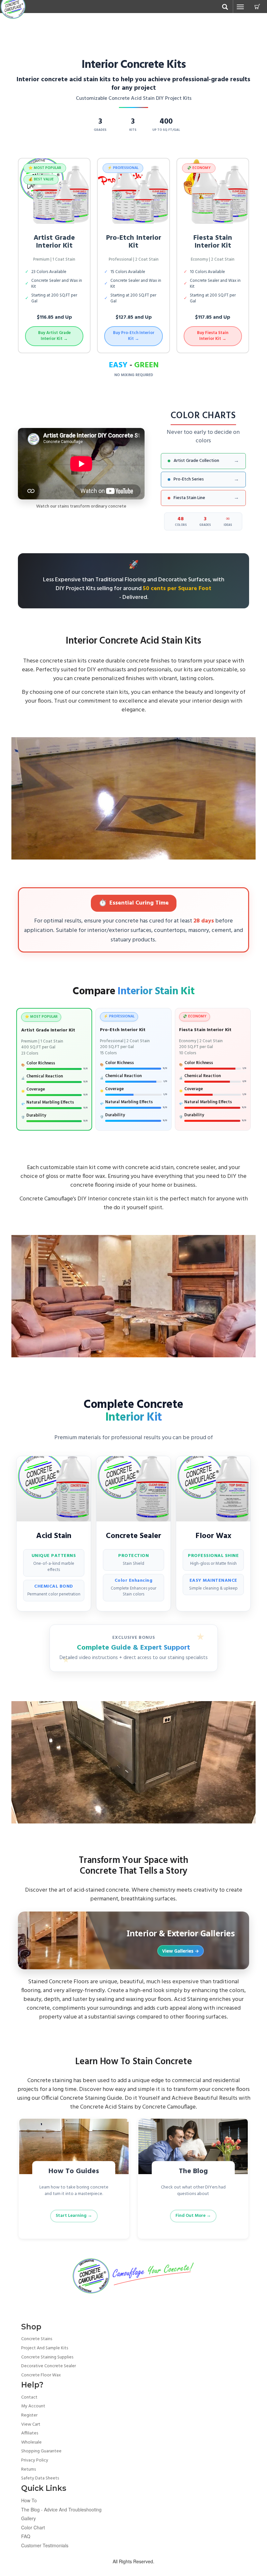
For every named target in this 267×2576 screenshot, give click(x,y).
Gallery (28, 2518)
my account (33, 2406)
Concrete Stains (37, 2339)
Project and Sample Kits (45, 2348)
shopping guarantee (41, 2451)
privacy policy (35, 2460)
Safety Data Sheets (40, 2478)
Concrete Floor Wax (41, 2375)
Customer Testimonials (45, 2545)
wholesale (31, 2442)
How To (29, 2500)
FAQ (26, 2536)
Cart (257, 7)
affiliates (30, 2433)
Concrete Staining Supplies (47, 2357)
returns (28, 2469)
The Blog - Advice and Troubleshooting (61, 2509)
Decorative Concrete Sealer (49, 2366)
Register (29, 2415)
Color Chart (33, 2527)
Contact (29, 2397)
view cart (31, 2424)
